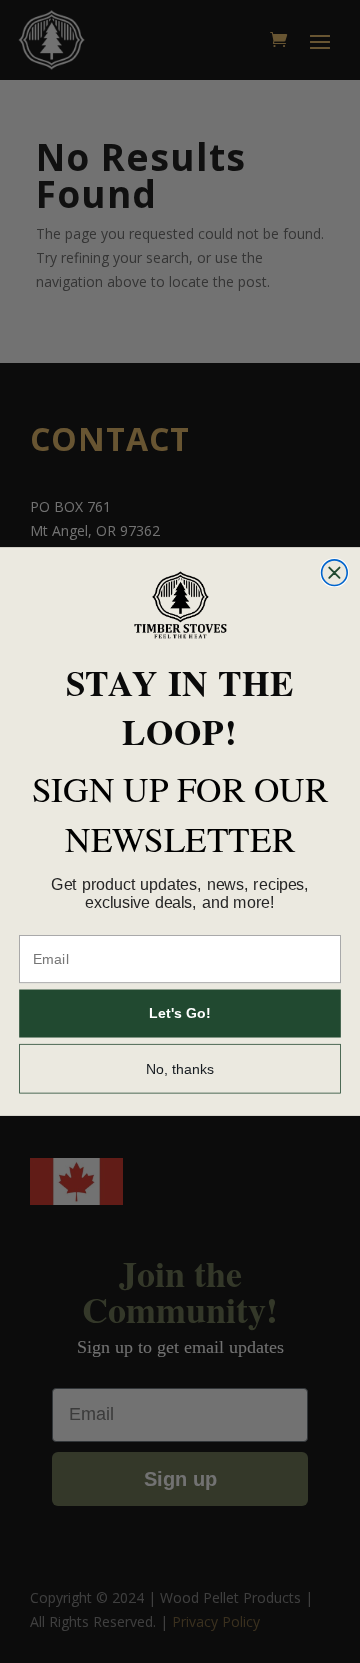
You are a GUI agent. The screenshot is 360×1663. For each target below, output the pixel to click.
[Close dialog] (335, 573)
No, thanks (180, 1069)
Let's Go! (180, 1014)
